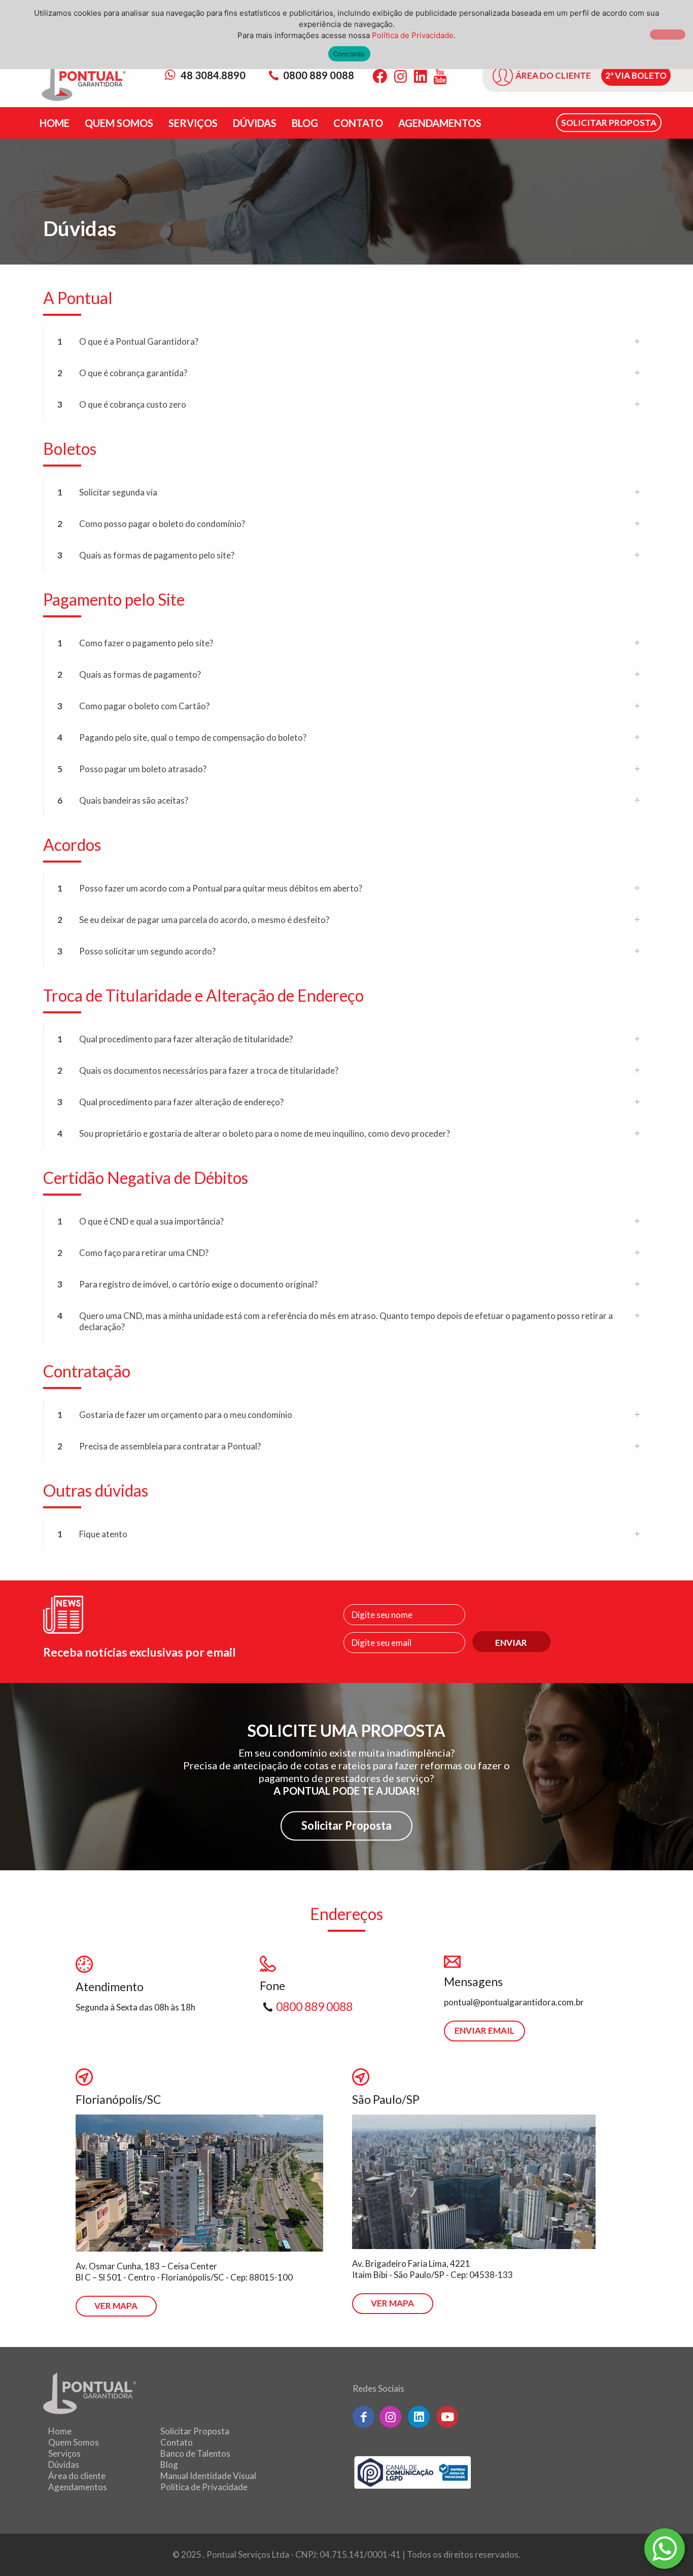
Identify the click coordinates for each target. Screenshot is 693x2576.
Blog (169, 2465)
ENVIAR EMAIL (484, 2030)
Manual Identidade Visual (208, 2476)
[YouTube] (440, 76)
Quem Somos (74, 2442)
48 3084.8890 (212, 75)
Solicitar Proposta (346, 1825)
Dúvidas (64, 2465)
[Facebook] (380, 76)
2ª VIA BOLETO (636, 75)
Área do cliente (77, 2476)
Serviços (64, 2453)
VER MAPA (116, 2306)
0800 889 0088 (319, 75)
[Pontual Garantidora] (84, 82)
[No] (668, 35)
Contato (177, 2442)
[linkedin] (419, 2417)
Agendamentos (78, 2487)
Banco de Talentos (195, 2453)
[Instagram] (401, 76)
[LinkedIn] (420, 76)
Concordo (349, 54)
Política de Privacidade (204, 2487)
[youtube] (447, 2417)
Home (60, 2431)
